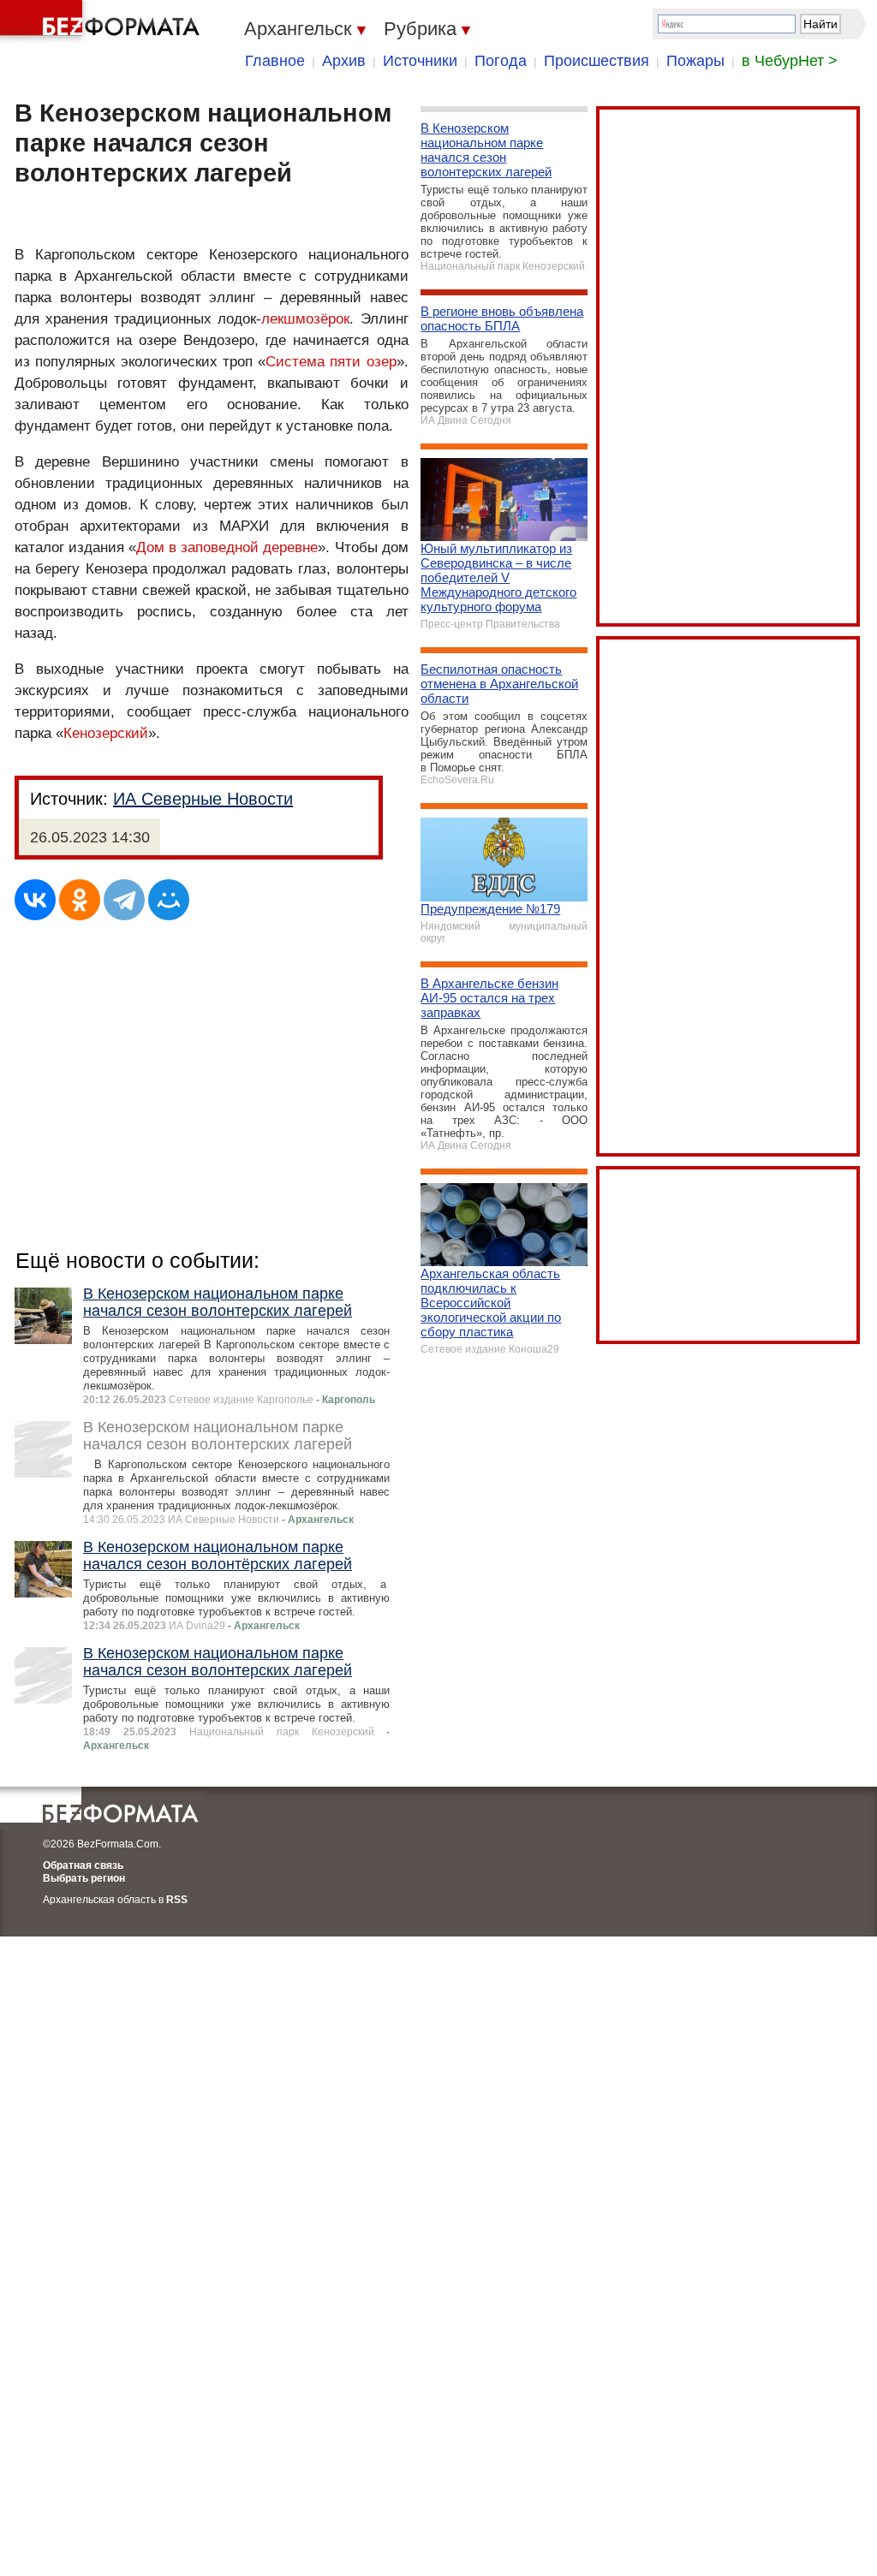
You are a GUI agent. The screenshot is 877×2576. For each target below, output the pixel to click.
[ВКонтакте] (35, 900)
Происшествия (597, 61)
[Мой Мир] (169, 900)
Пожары (695, 61)
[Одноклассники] (80, 900)
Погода (501, 61)
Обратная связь (83, 1865)
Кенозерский (106, 733)
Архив (344, 61)
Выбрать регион (84, 1878)
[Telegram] (124, 900)
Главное (275, 61)
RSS (177, 1900)
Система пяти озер (331, 362)
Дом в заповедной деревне (227, 547)
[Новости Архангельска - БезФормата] (103, 21)
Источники (420, 61)
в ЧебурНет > (790, 61)
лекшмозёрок (305, 319)
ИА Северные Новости (203, 799)
